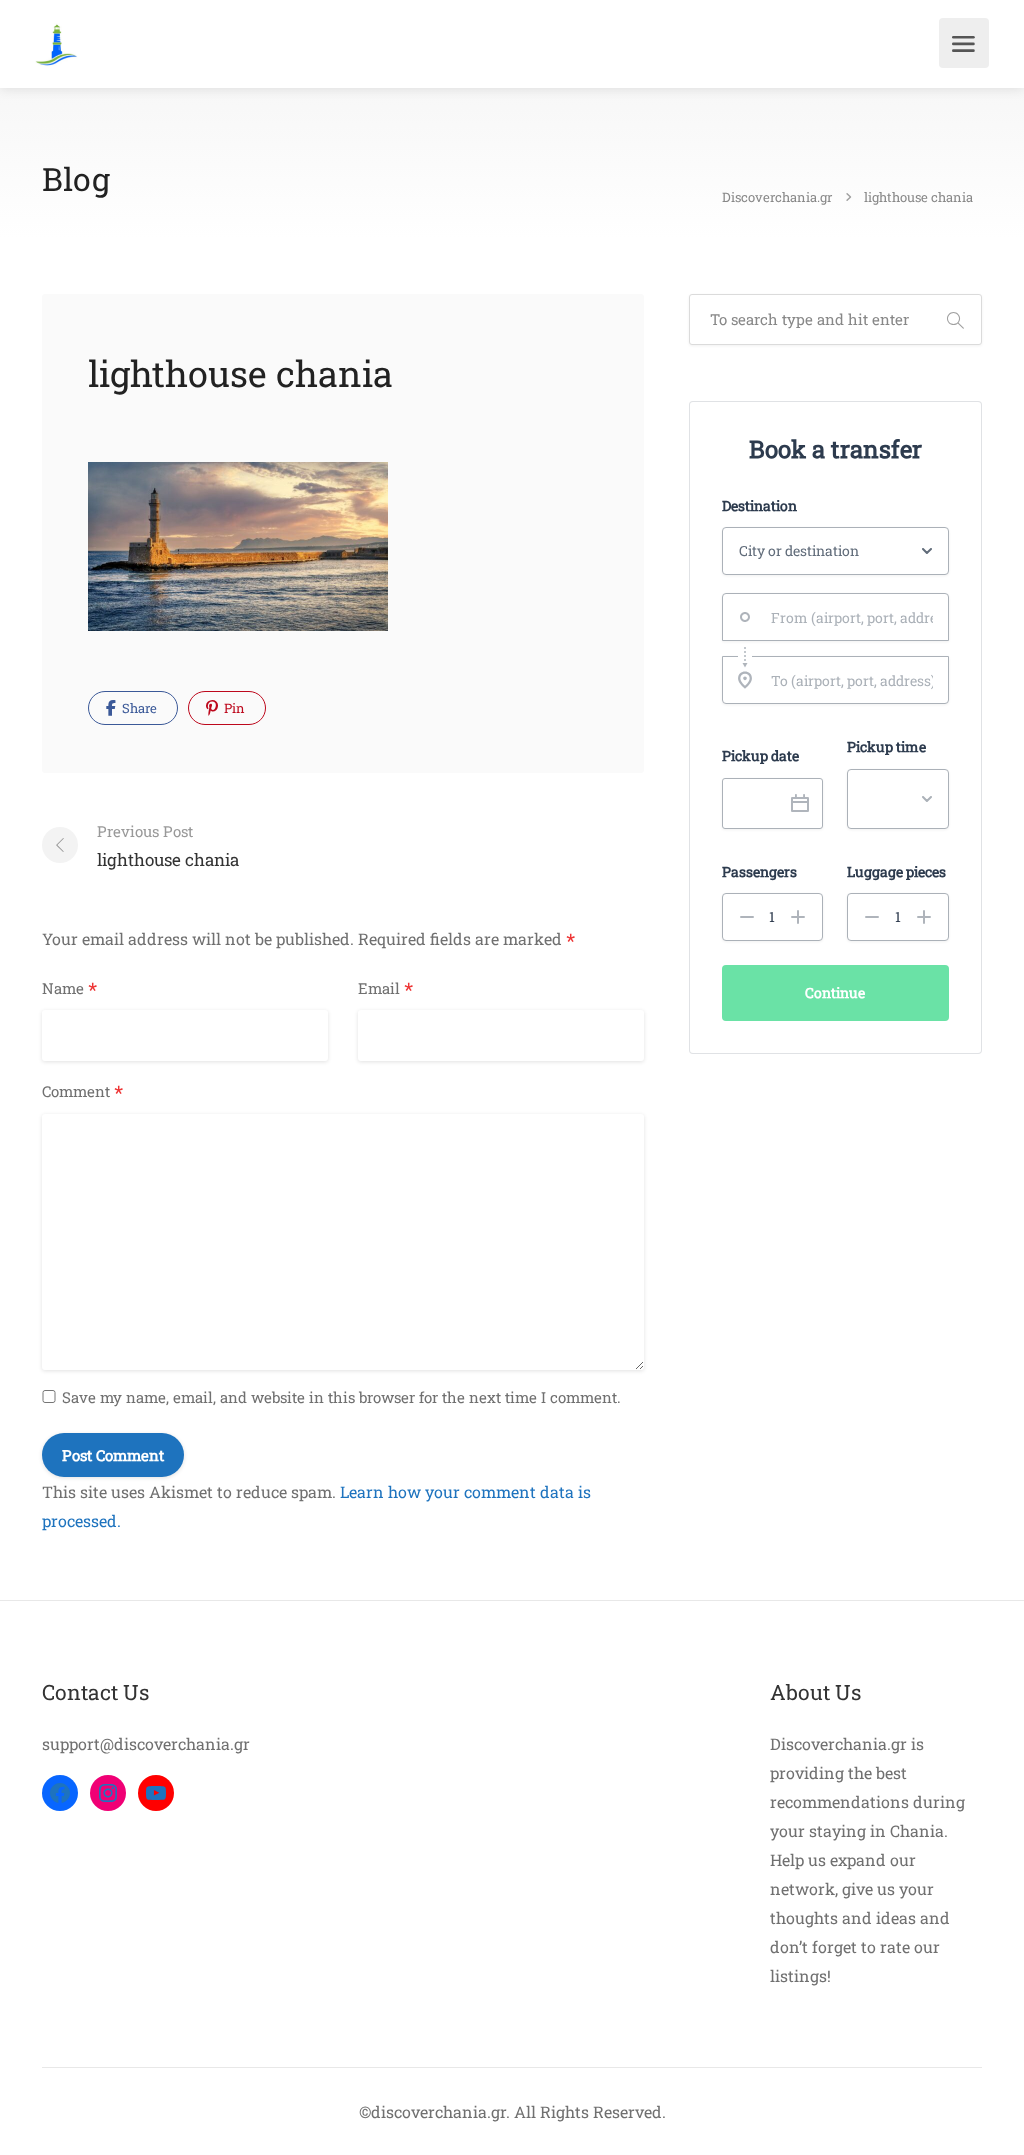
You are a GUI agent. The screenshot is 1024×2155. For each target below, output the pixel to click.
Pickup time (886, 747)
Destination (759, 506)
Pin (233, 708)
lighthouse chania (168, 846)
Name (69, 989)
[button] (747, 917)
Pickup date (760, 756)
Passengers (759, 872)
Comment (82, 1092)
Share (138, 708)
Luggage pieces (896, 872)
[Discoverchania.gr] (56, 42)
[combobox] (835, 617)
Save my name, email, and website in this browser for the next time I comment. (341, 1397)
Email (385, 989)
